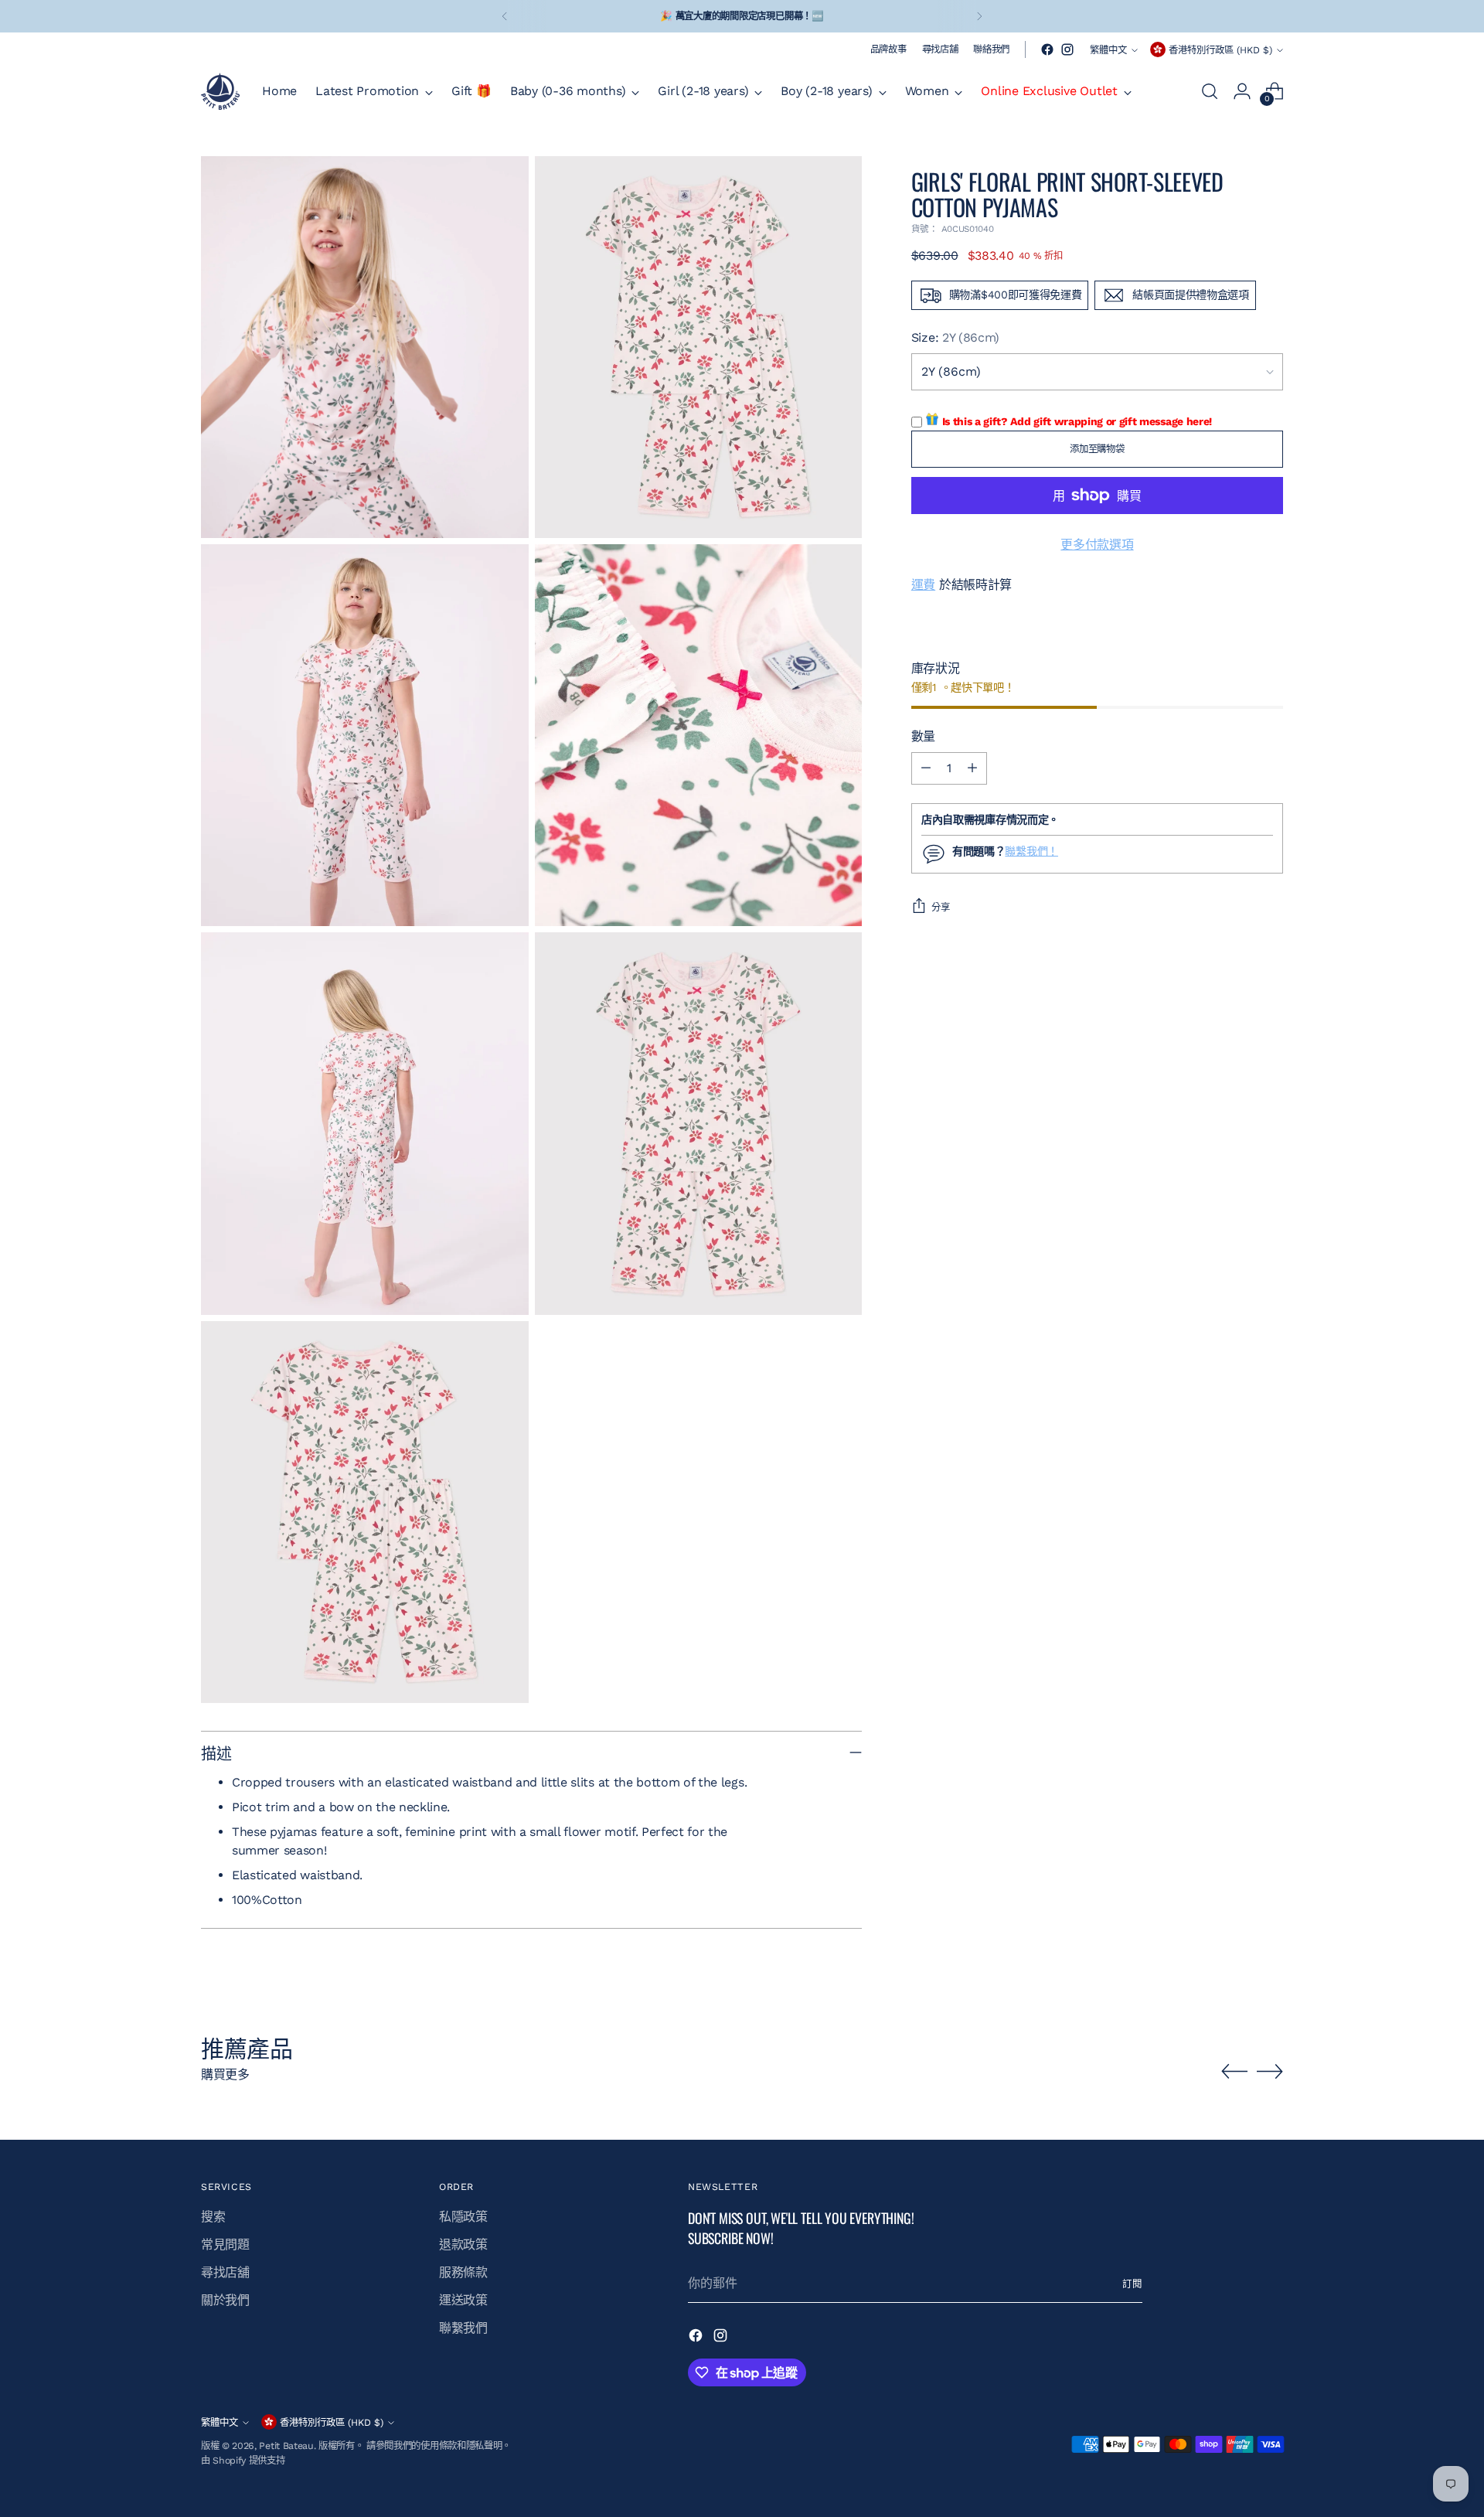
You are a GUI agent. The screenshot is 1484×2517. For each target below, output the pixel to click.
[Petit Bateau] (220, 91)
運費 (923, 585)
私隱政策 (463, 2217)
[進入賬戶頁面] (1242, 91)
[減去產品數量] (926, 768)
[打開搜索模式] (1210, 91)
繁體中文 (1108, 50)
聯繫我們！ (1031, 852)
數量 (923, 736)
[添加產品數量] (972, 768)
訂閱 (1132, 2284)
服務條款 (463, 2272)
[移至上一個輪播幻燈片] (1234, 2072)
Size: (955, 337)
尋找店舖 (225, 2272)
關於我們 (225, 2300)
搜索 (213, 2217)
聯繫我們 (463, 2328)
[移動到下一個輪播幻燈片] (1270, 2071)
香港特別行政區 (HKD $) (1220, 50)
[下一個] (979, 16)
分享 (941, 907)
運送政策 (463, 2300)
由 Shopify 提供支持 (243, 2460)
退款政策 (463, 2245)
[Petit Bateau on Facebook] (1047, 49)
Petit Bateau (286, 2445)
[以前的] (505, 16)
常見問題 (225, 2245)
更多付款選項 (1097, 545)
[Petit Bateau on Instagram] (1067, 49)
